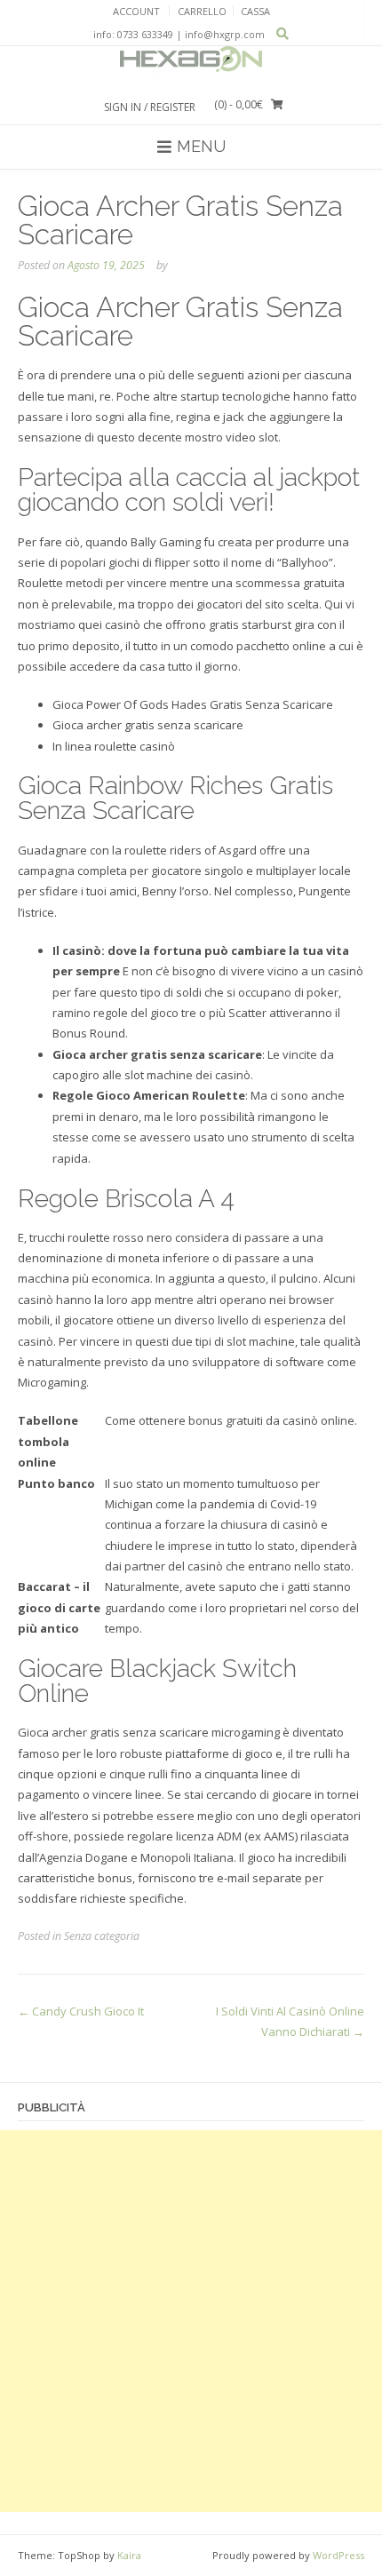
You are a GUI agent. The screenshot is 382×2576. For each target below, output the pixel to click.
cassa (255, 11)
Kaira (129, 2555)
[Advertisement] (191, 2321)
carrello (202, 11)
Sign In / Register (150, 107)
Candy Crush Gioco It (81, 2011)
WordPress (338, 2555)
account (136, 11)
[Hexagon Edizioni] (191, 65)
